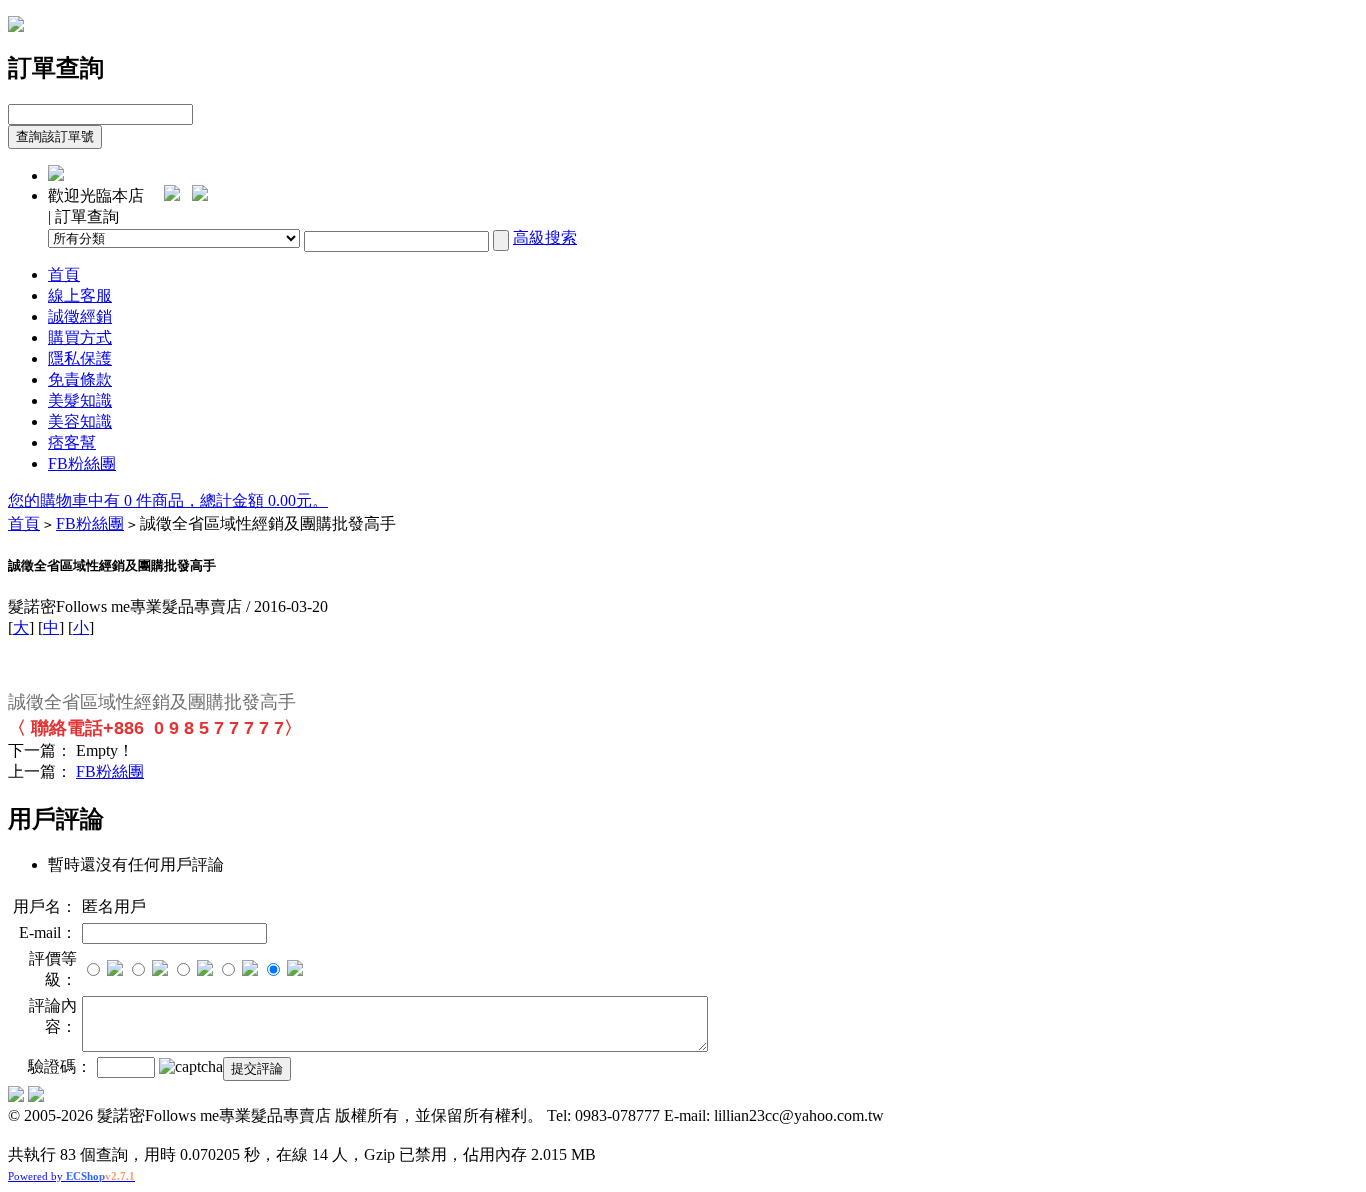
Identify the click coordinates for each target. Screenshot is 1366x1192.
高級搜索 (545, 237)
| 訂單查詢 (83, 216)
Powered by (71, 1176)
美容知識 (80, 421)
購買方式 (80, 337)
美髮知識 (80, 400)
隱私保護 (80, 358)
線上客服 (80, 295)
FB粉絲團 (82, 463)
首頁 (64, 274)
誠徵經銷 (80, 316)
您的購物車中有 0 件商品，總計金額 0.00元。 (168, 500)
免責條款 (80, 379)
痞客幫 (72, 442)
